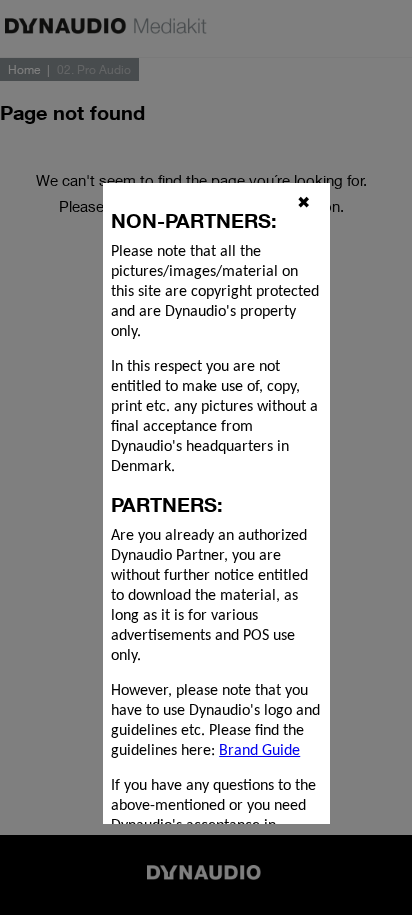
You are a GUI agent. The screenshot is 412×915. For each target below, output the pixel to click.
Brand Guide (259, 751)
